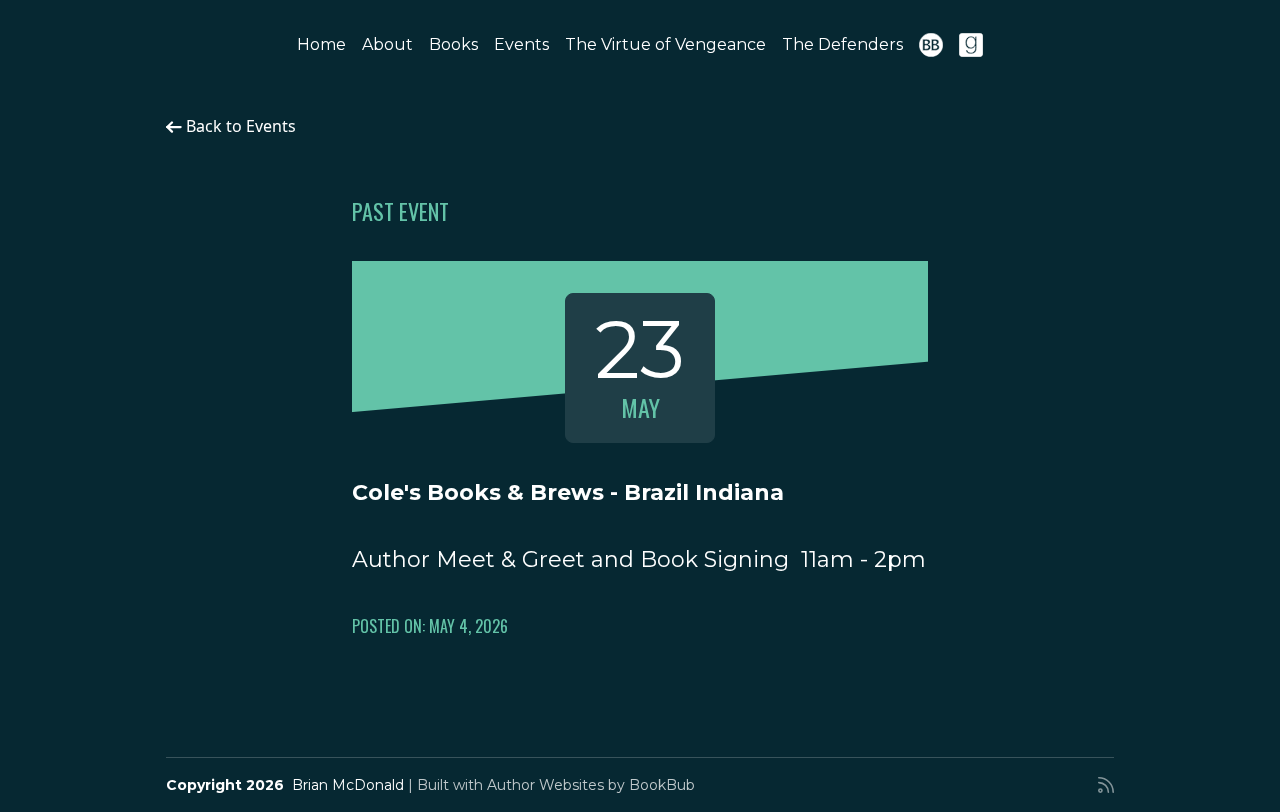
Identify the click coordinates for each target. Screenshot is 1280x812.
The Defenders (842, 44)
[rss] (1106, 785)
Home (321, 44)
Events (521, 44)
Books (453, 44)
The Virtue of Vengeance (665, 44)
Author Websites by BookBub (591, 785)
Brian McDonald (348, 785)
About (387, 44)
